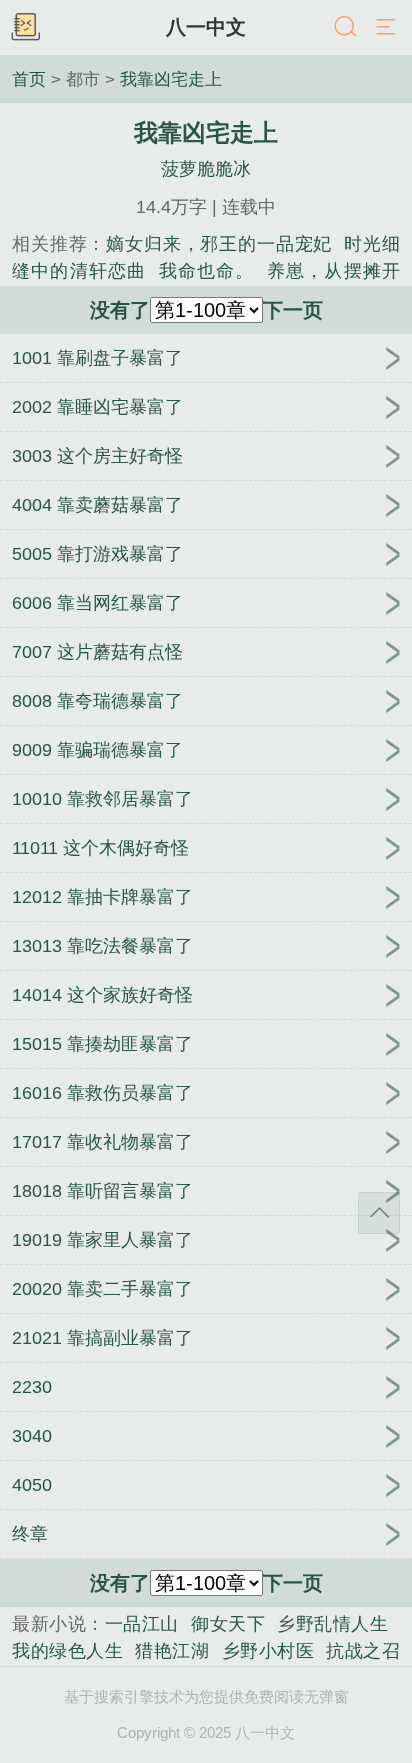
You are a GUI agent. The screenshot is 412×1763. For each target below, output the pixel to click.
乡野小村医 (268, 1651)
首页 (29, 79)
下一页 (293, 310)
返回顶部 (379, 1213)
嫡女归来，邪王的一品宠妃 (219, 244)
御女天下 (228, 1624)
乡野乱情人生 (332, 1624)
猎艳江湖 (172, 1651)
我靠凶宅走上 (171, 79)
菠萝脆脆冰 (206, 169)
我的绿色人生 (67, 1651)
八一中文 (206, 27)
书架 (25, 28)
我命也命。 (207, 271)
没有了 (120, 310)
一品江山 (142, 1624)
